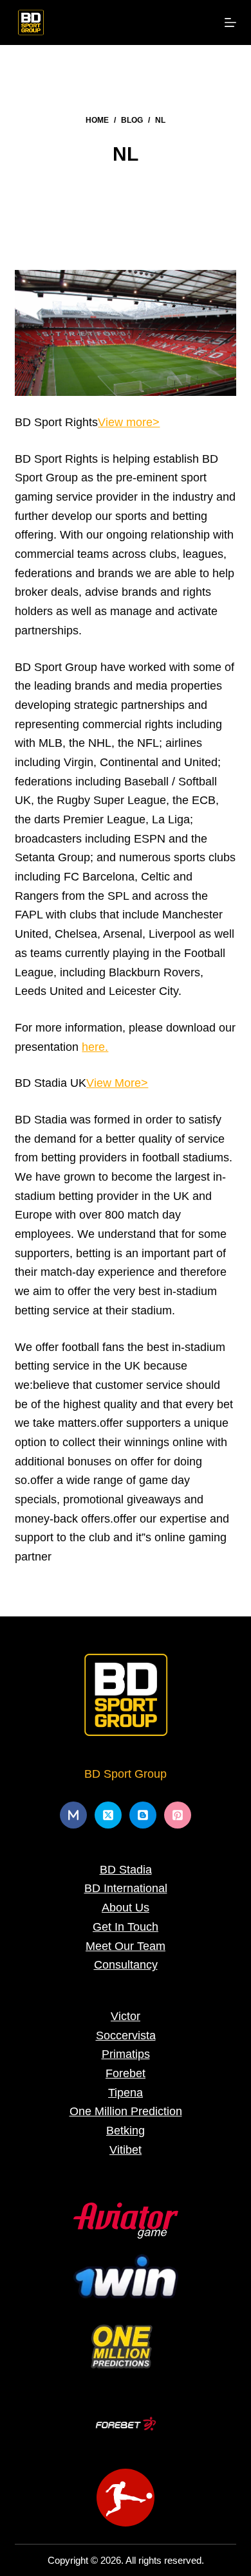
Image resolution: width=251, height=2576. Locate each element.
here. (95, 1047)
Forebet (126, 2073)
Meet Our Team (126, 1946)
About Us (126, 1908)
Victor (126, 2016)
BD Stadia (126, 1870)
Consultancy (126, 1965)
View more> (129, 422)
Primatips (126, 2054)
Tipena (126, 2093)
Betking (126, 2131)
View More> (117, 1083)
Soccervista (126, 2035)
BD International (126, 1888)
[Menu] (230, 22)
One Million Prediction (126, 2111)
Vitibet (126, 2150)
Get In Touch (126, 1927)
